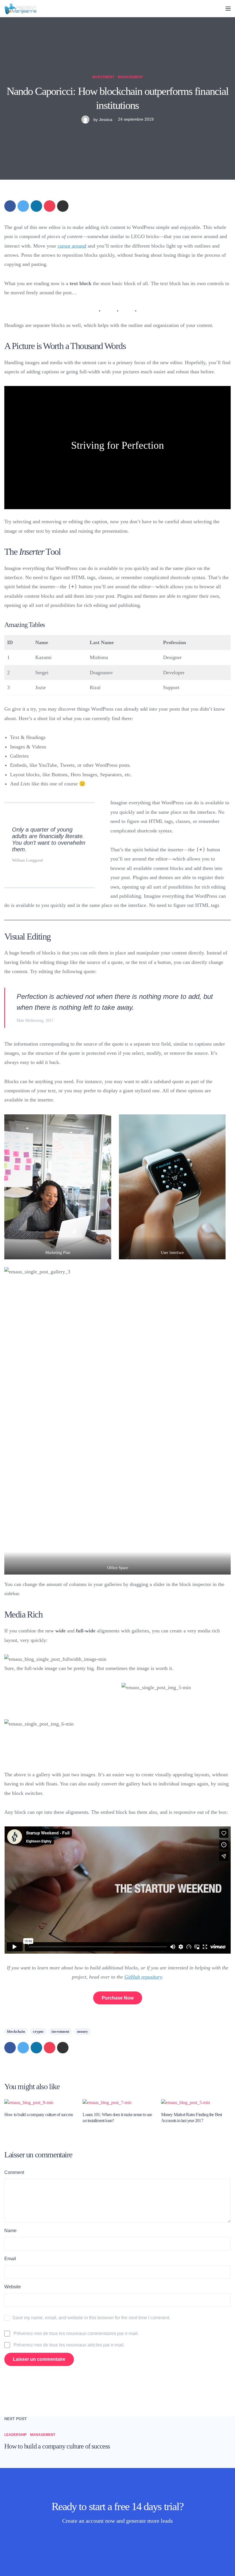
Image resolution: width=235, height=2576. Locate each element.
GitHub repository (143, 1977)
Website (13, 2287)
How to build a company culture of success (39, 2115)
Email (10, 2259)
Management (130, 77)
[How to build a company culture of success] (29, 2102)
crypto (38, 2031)
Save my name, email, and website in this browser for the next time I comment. (91, 2318)
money (83, 2031)
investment (60, 2031)
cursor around (72, 246)
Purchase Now (118, 1998)
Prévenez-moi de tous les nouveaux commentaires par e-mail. (76, 2333)
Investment (103, 77)
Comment (14, 2172)
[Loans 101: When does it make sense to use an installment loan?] (107, 2102)
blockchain (16, 2031)
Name (10, 2231)
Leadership (15, 2435)
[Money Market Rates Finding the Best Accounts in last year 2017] (186, 2102)
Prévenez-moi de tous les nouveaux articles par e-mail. (69, 2345)
